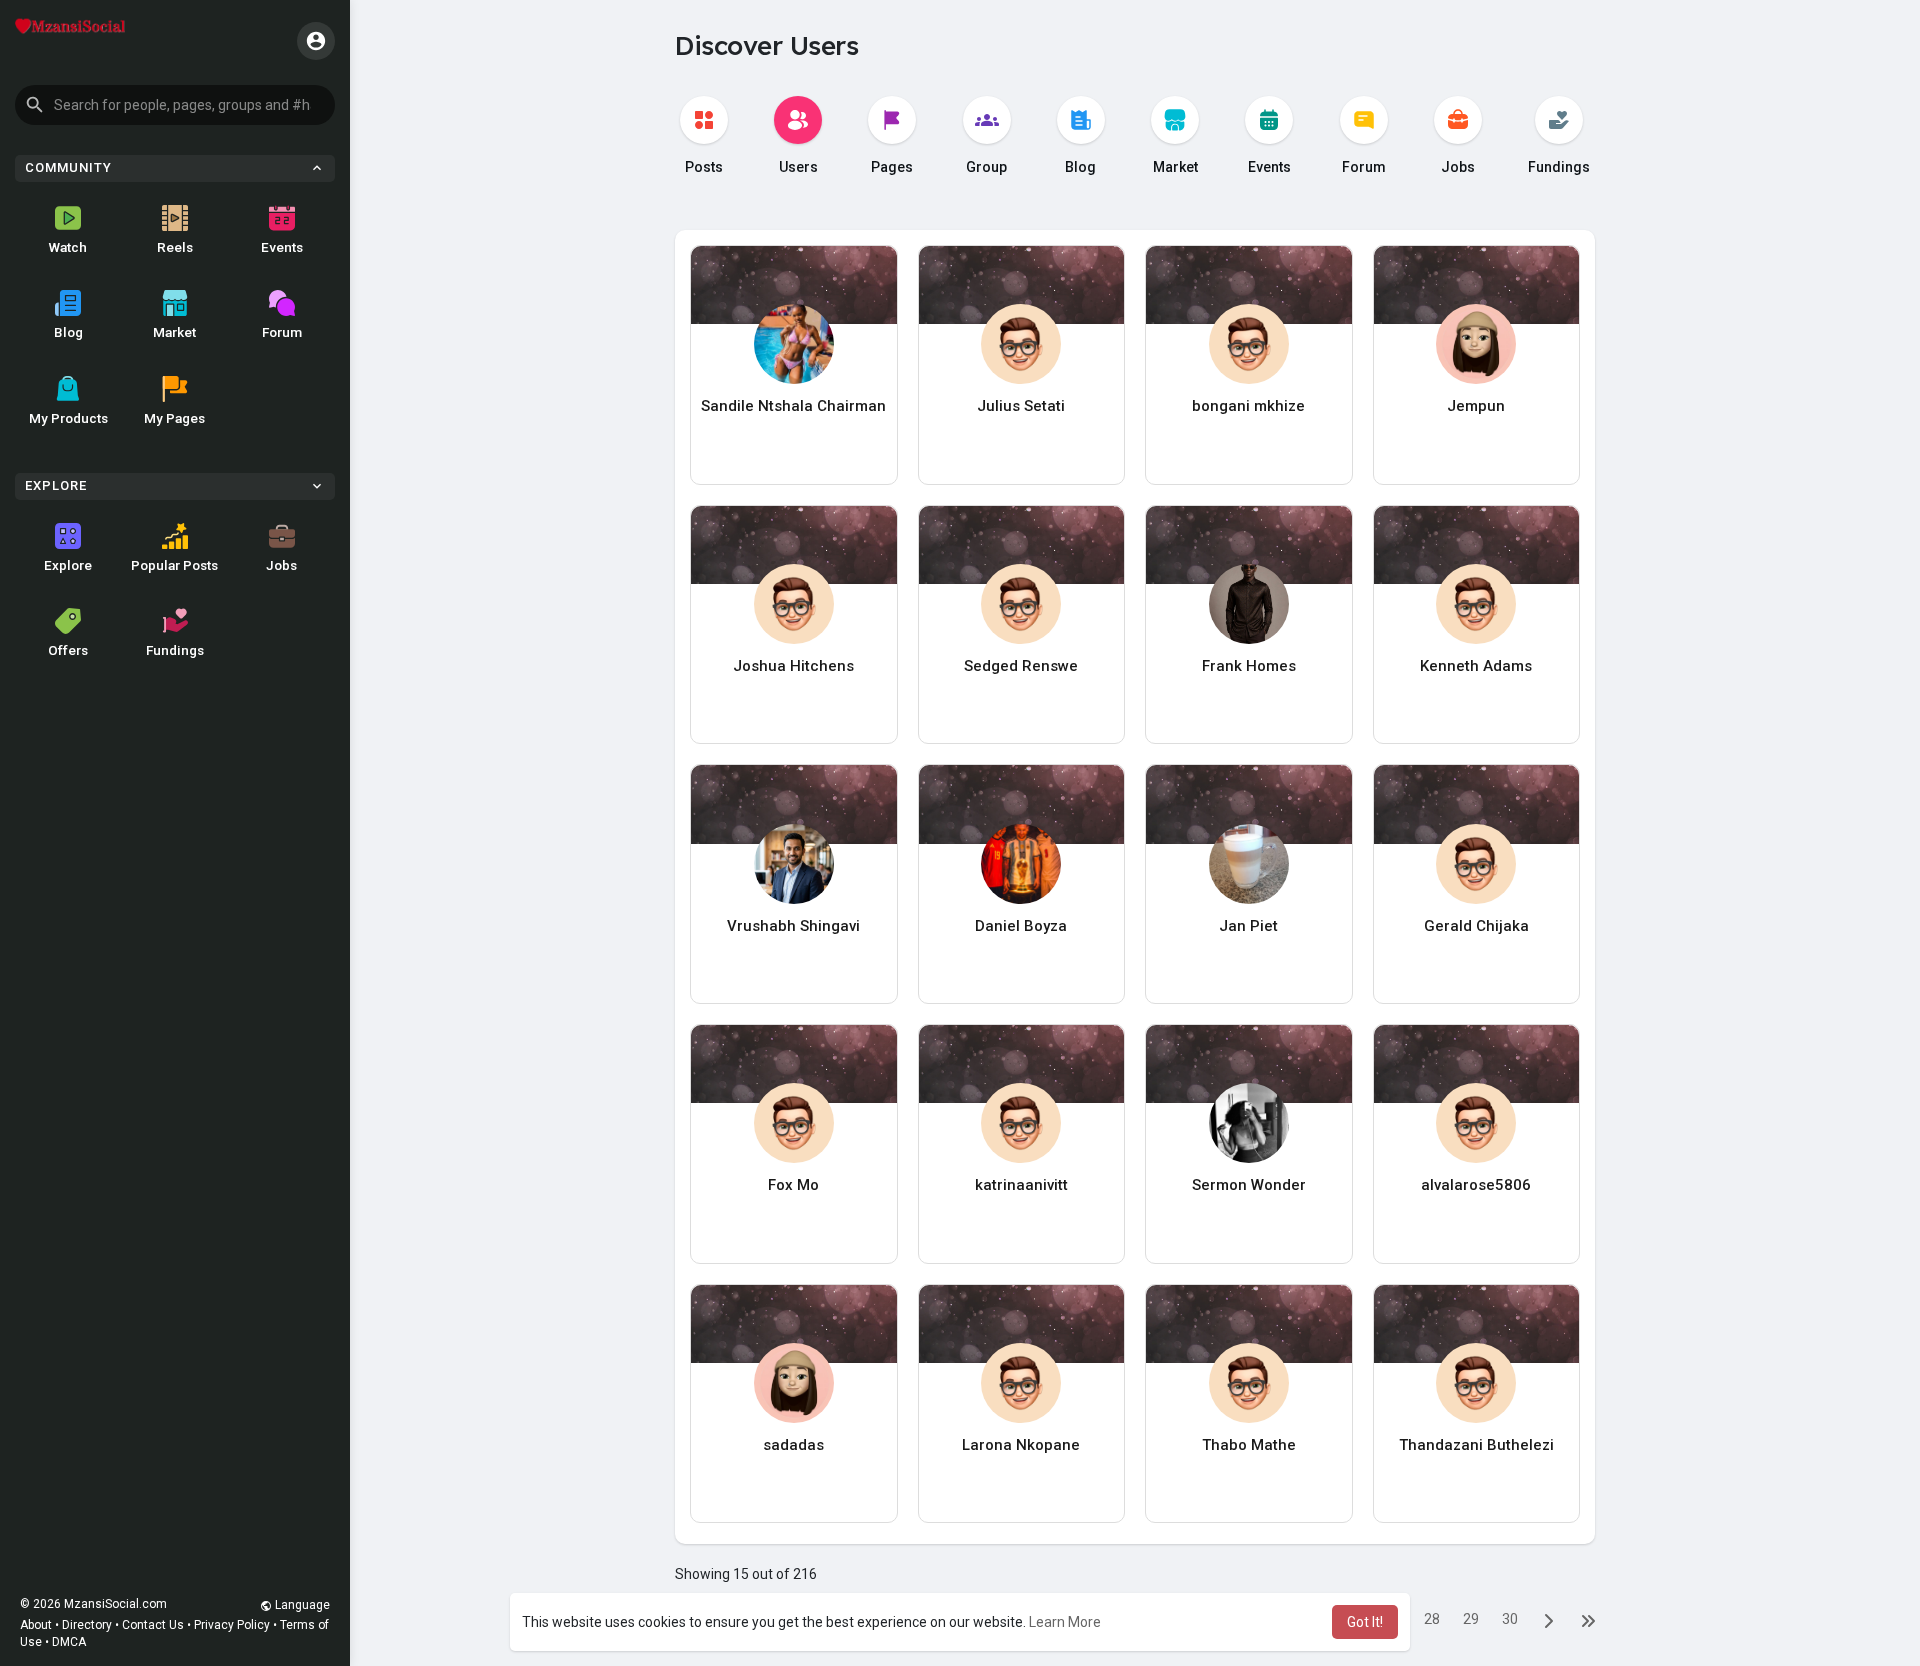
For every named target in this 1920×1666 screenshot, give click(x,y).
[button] (175, 105)
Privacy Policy (232, 1625)
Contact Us (153, 1625)
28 (1432, 1619)
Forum (282, 332)
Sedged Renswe (1021, 666)
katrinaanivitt (1021, 1185)
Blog (68, 332)
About (36, 1625)
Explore (68, 565)
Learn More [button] (1065, 1622)
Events (282, 247)
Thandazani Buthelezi (1476, 1445)
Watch (68, 247)
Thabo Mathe (1249, 1445)
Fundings (175, 650)
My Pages (174, 418)
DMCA (69, 1642)
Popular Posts (174, 565)
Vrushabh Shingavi (793, 926)
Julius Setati (1021, 406)
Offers (68, 650)
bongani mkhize (1248, 406)
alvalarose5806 (1476, 1185)
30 (1510, 1619)
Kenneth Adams (1476, 666)
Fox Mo (793, 1185)
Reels (175, 247)
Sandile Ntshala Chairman (793, 406)
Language (301, 1605)
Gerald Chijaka (1476, 926)
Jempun (1476, 406)
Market (174, 332)
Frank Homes (1249, 666)
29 (1471, 1619)
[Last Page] (1588, 1620)
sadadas (793, 1445)
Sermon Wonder (1249, 1185)
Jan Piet (1248, 926)
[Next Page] (1549, 1620)
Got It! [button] (1365, 1622)
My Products (68, 418)
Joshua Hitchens (793, 666)
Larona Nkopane (1021, 1445)
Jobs (281, 565)
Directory (87, 1625)
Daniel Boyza (1021, 926)
